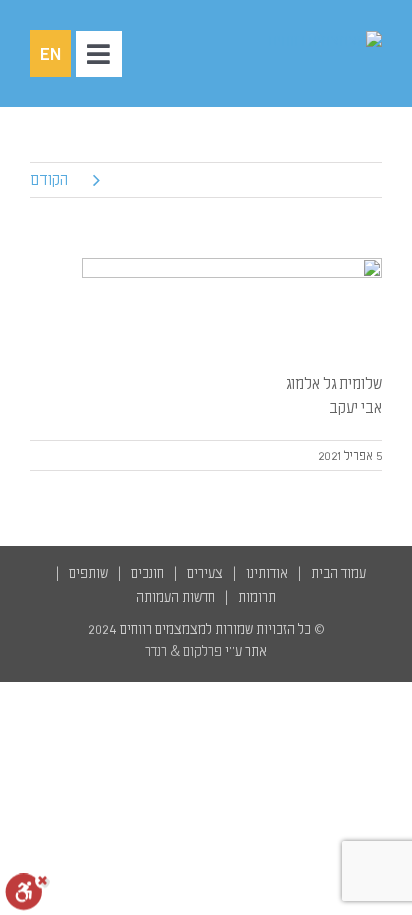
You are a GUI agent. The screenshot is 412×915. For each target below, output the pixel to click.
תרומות (257, 597)
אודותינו (267, 573)
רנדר (156, 651)
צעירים (205, 573)
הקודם (49, 180)
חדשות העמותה (175, 597)
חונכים (147, 573)
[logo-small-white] (325, 41)
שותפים (88, 573)
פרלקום (202, 651)
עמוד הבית (338, 573)
